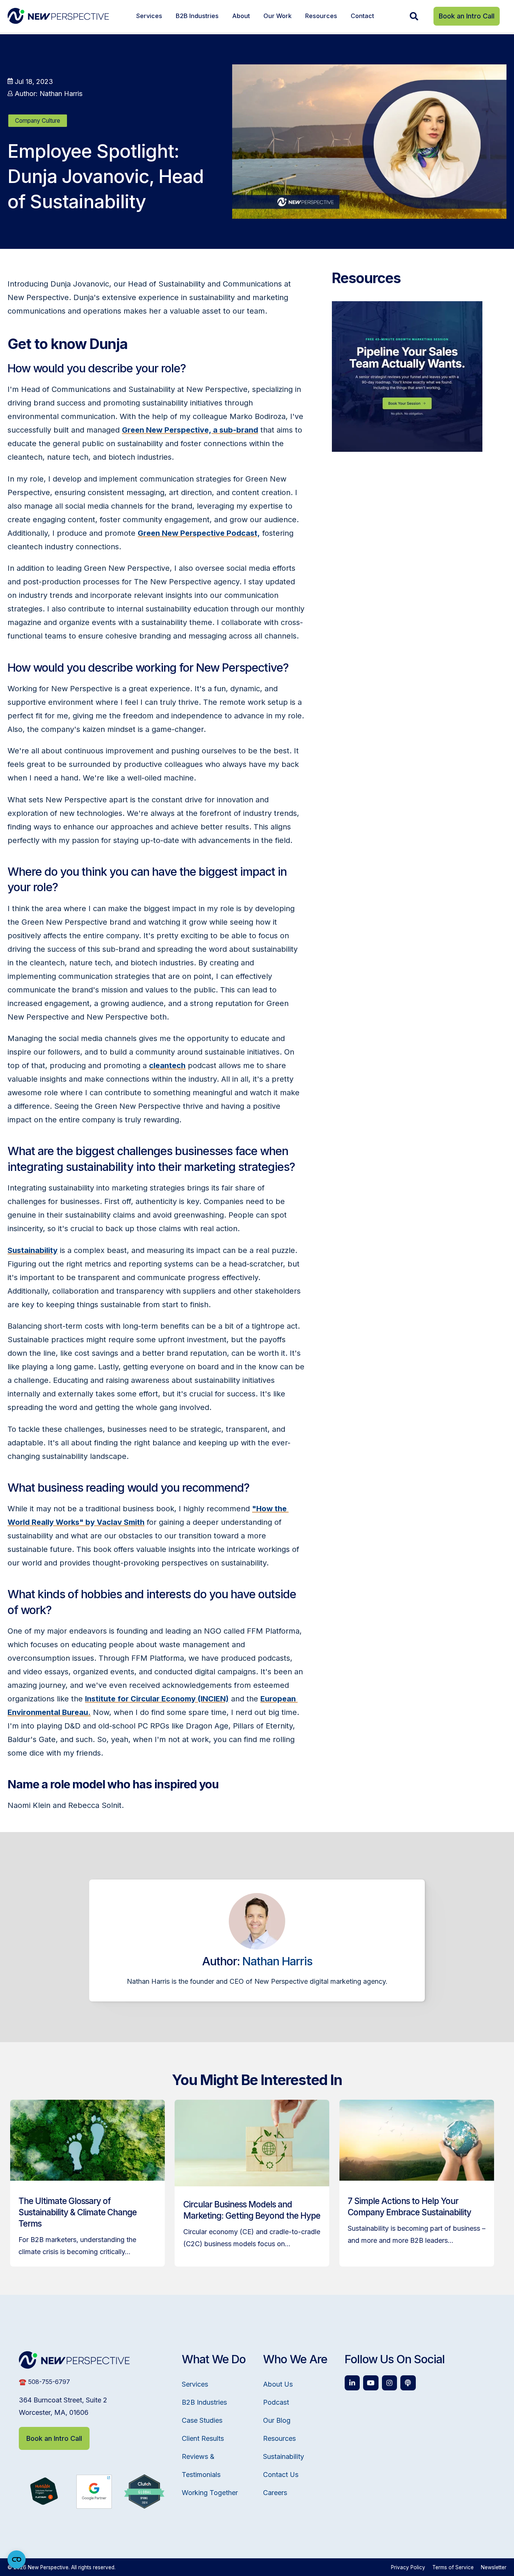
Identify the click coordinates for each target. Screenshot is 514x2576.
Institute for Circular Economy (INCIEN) (157, 1699)
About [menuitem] (241, 16)
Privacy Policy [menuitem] (408, 2567)
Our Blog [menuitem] (277, 2420)
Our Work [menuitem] (278, 16)
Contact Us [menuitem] (281, 2475)
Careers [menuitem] (275, 2493)
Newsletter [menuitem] (494, 2567)
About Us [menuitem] (278, 2384)
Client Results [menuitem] (203, 2438)
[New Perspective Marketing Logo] (58, 16)
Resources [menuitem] (321, 16)
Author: (48, 94)
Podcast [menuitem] (276, 2402)
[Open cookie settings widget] (17, 2559)
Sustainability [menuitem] (284, 2456)
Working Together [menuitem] (210, 2493)
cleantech (167, 1065)
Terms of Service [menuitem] (453, 2567)
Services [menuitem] (149, 16)
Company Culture (38, 121)
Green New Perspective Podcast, (199, 533)
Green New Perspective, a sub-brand (190, 430)
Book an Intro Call (467, 16)
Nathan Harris (277, 1961)
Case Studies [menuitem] (202, 2420)
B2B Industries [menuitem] (197, 16)
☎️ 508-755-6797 (44, 2382)
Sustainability (33, 1250)
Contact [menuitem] (362, 16)
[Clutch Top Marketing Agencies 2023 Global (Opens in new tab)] (144, 2506)
